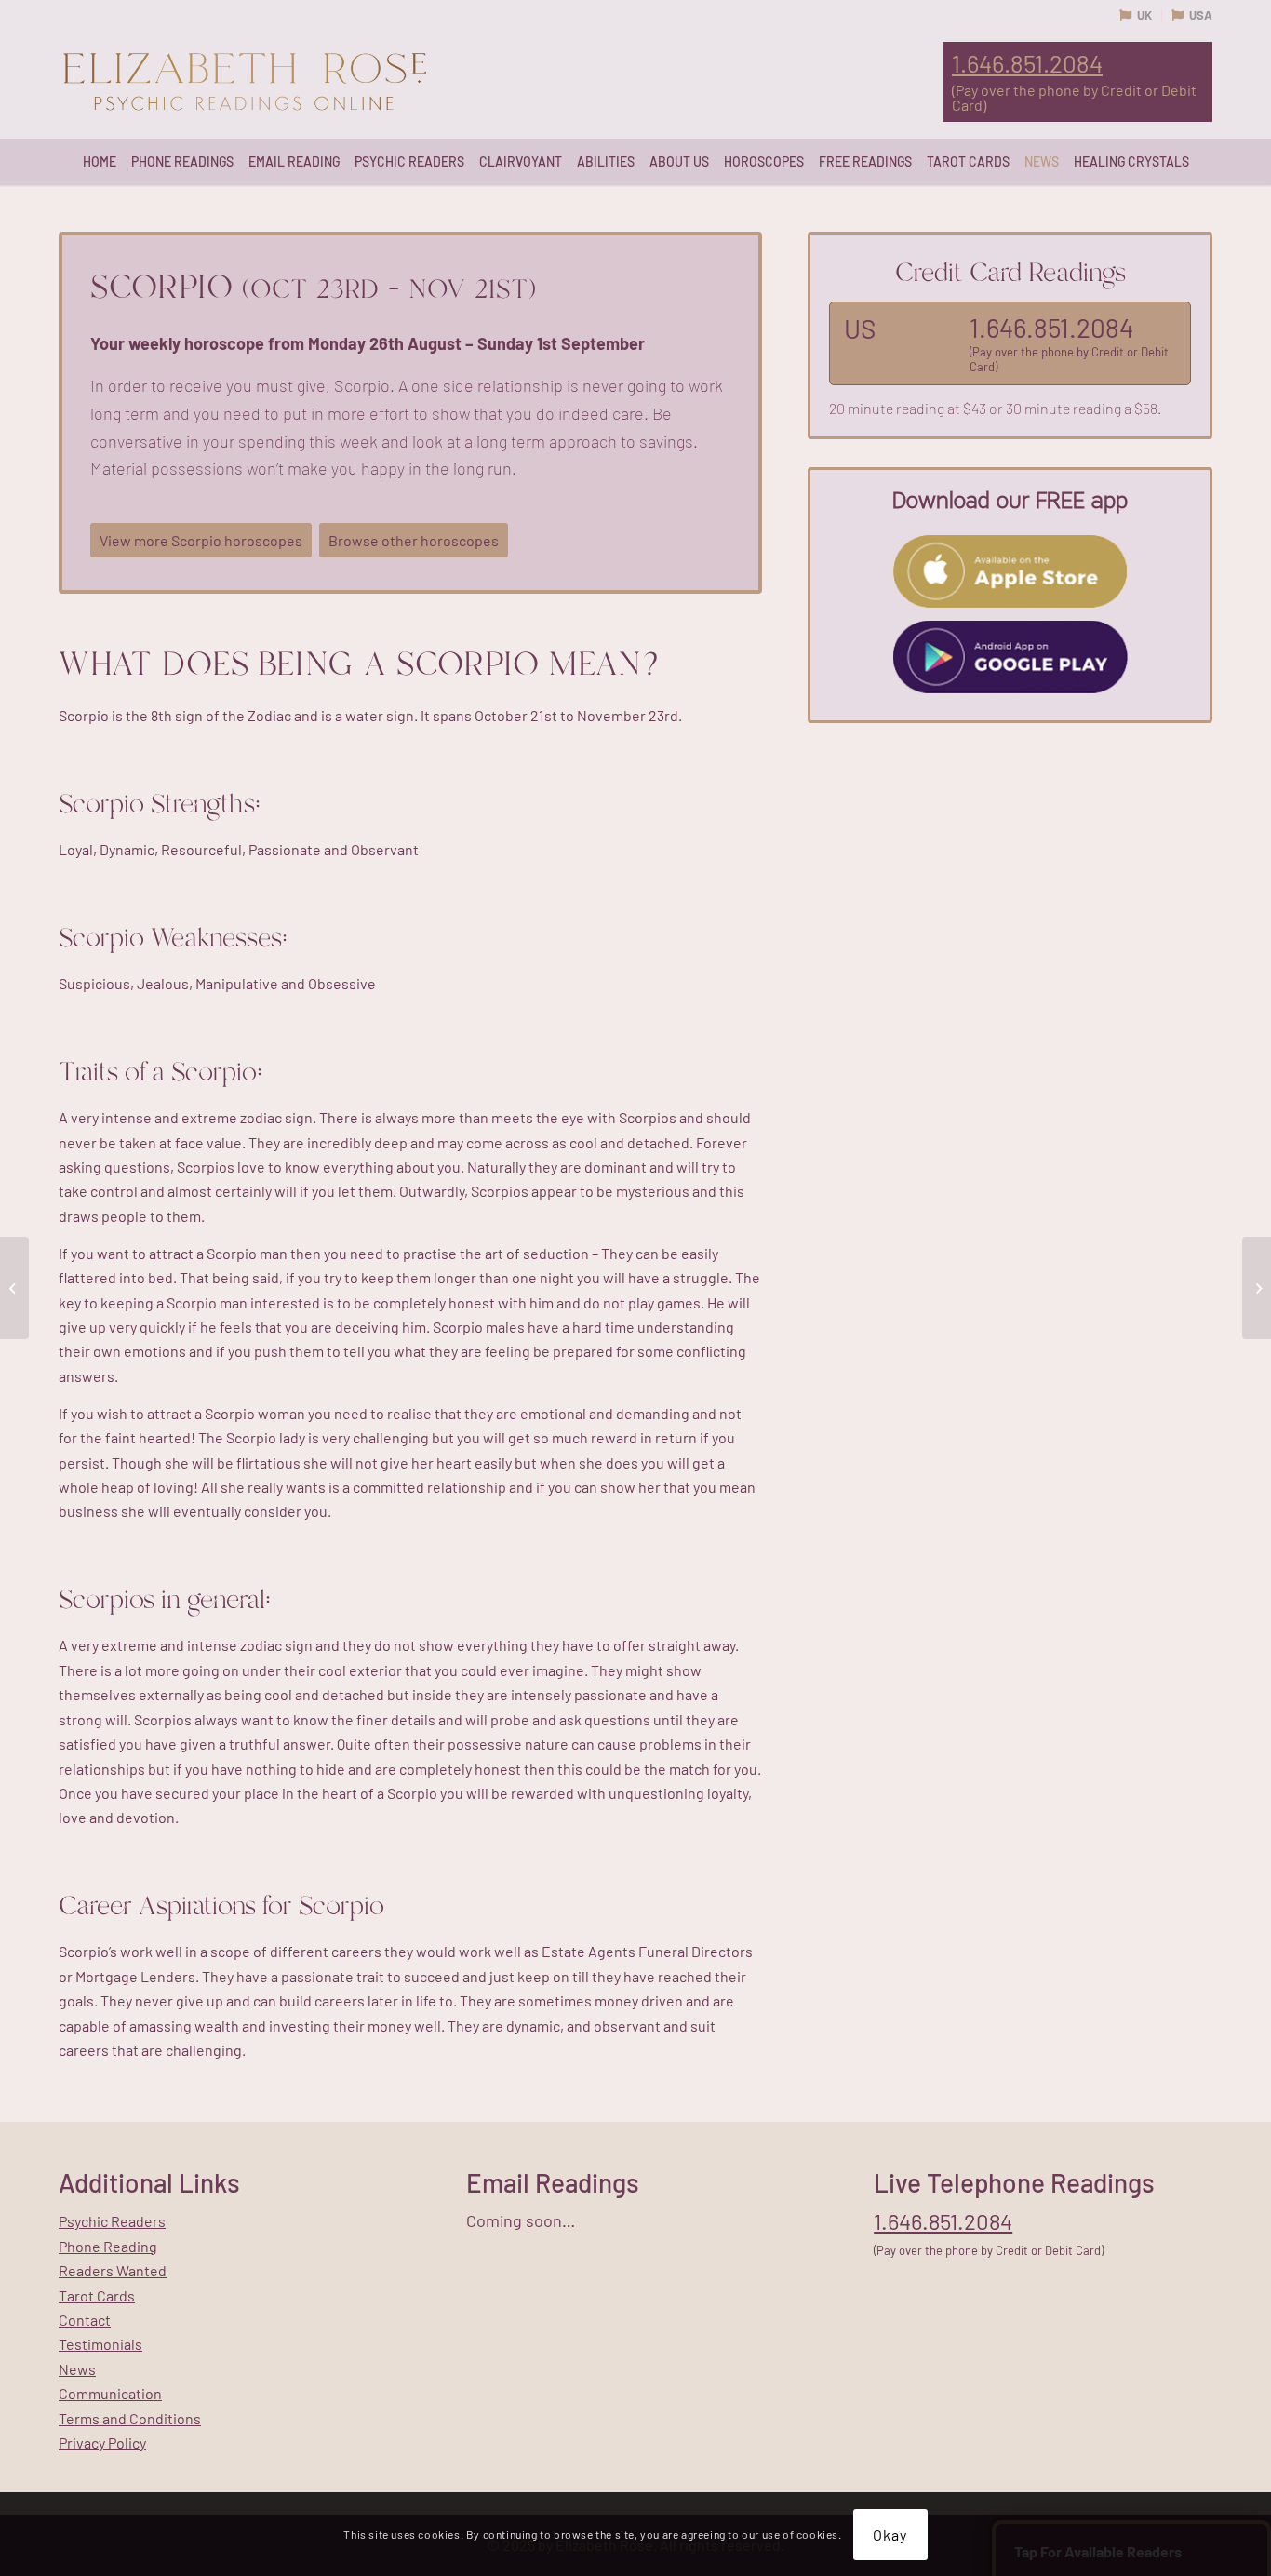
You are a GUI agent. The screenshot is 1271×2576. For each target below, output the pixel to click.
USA (1201, 15)
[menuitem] (100, 162)
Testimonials (100, 2344)
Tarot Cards (97, 2295)
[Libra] (14, 1288)
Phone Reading (108, 2246)
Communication (110, 2393)
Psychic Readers (112, 2221)
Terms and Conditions (130, 2418)
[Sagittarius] (1257, 1288)
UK (1144, 15)
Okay (890, 2534)
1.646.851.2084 (1027, 63)
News (77, 2369)
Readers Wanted (113, 2270)
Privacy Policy (102, 2442)
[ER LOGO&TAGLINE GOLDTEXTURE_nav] (245, 83)
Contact (85, 2320)
